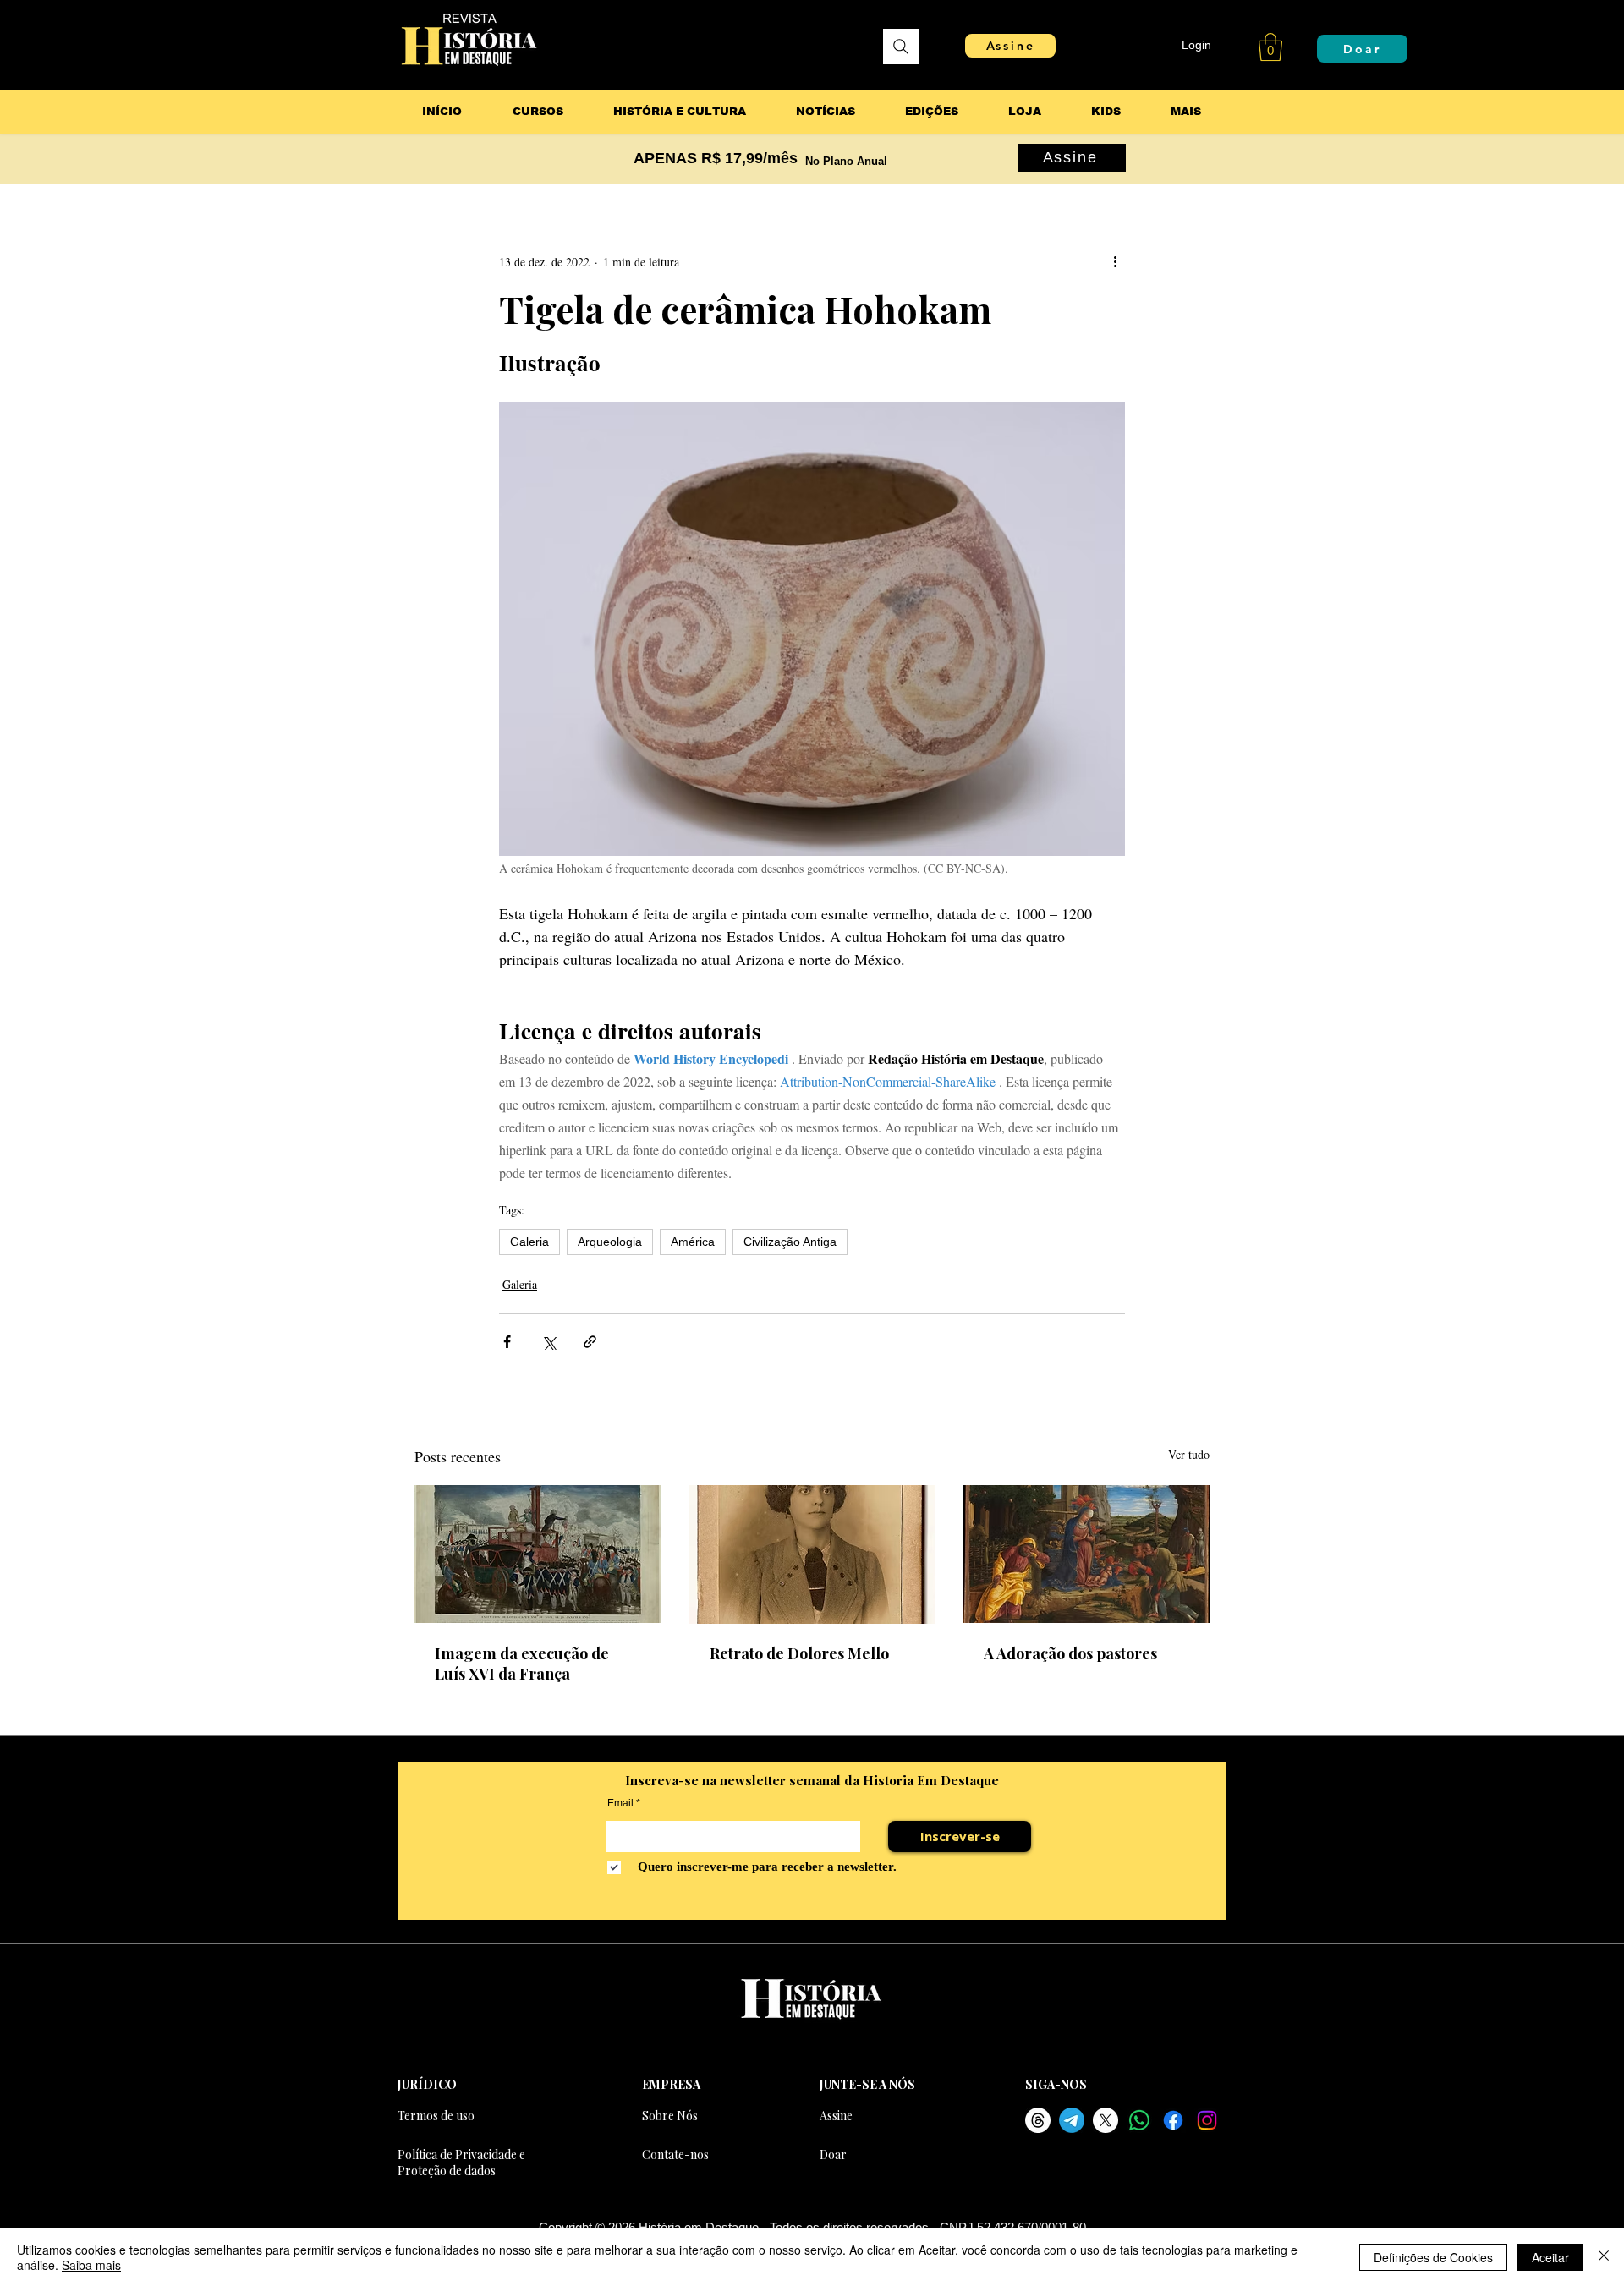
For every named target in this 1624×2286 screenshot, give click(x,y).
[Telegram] (1072, 2120)
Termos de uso (436, 2116)
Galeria (529, 1242)
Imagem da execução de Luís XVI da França (522, 1664)
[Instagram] (1207, 2120)
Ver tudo (1189, 1454)
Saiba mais (91, 2265)
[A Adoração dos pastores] (1086, 1554)
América (693, 1242)
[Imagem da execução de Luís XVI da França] (538, 1554)
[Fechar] (1604, 2257)
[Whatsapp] (1139, 2120)
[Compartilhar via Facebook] (507, 1342)
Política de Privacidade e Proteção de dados (461, 2163)
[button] (1270, 47)
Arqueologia (610, 1242)
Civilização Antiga (790, 1242)
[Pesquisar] (901, 47)
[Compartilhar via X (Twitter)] (549, 1342)
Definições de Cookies (1433, 2257)
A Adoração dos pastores (1070, 1653)
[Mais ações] (1115, 261)
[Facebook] (1173, 2120)
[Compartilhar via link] (590, 1342)
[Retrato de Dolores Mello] (812, 1554)
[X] (1106, 2120)
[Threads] (1038, 2120)
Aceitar (1550, 2257)
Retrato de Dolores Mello (799, 1653)
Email (620, 1803)
